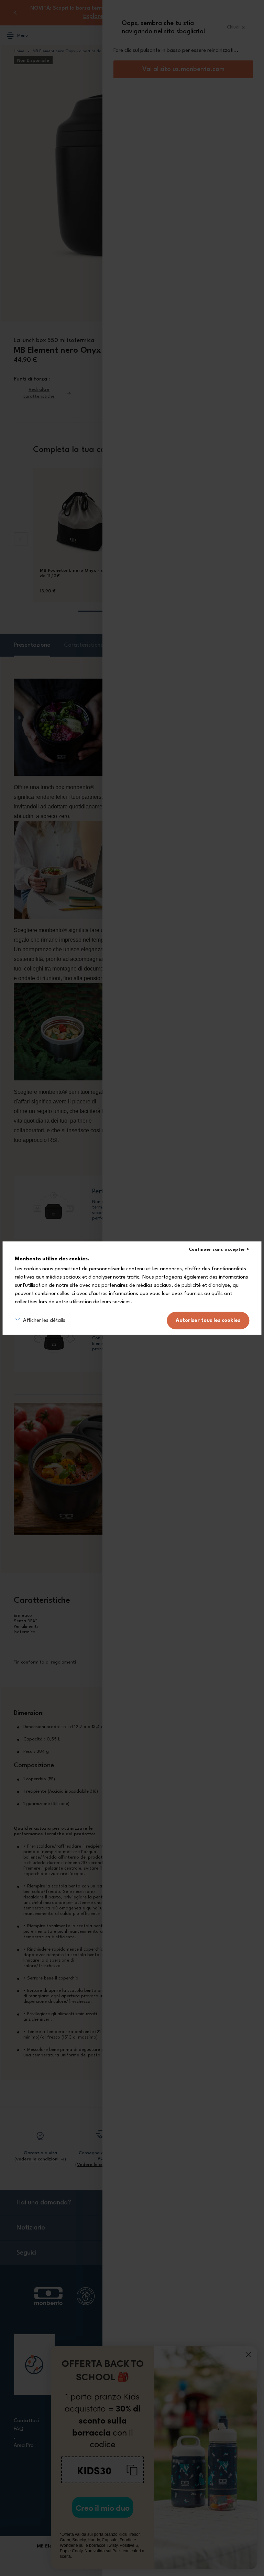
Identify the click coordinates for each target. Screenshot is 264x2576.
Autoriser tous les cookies (208, 1321)
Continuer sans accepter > (219, 1249)
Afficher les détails (44, 1320)
